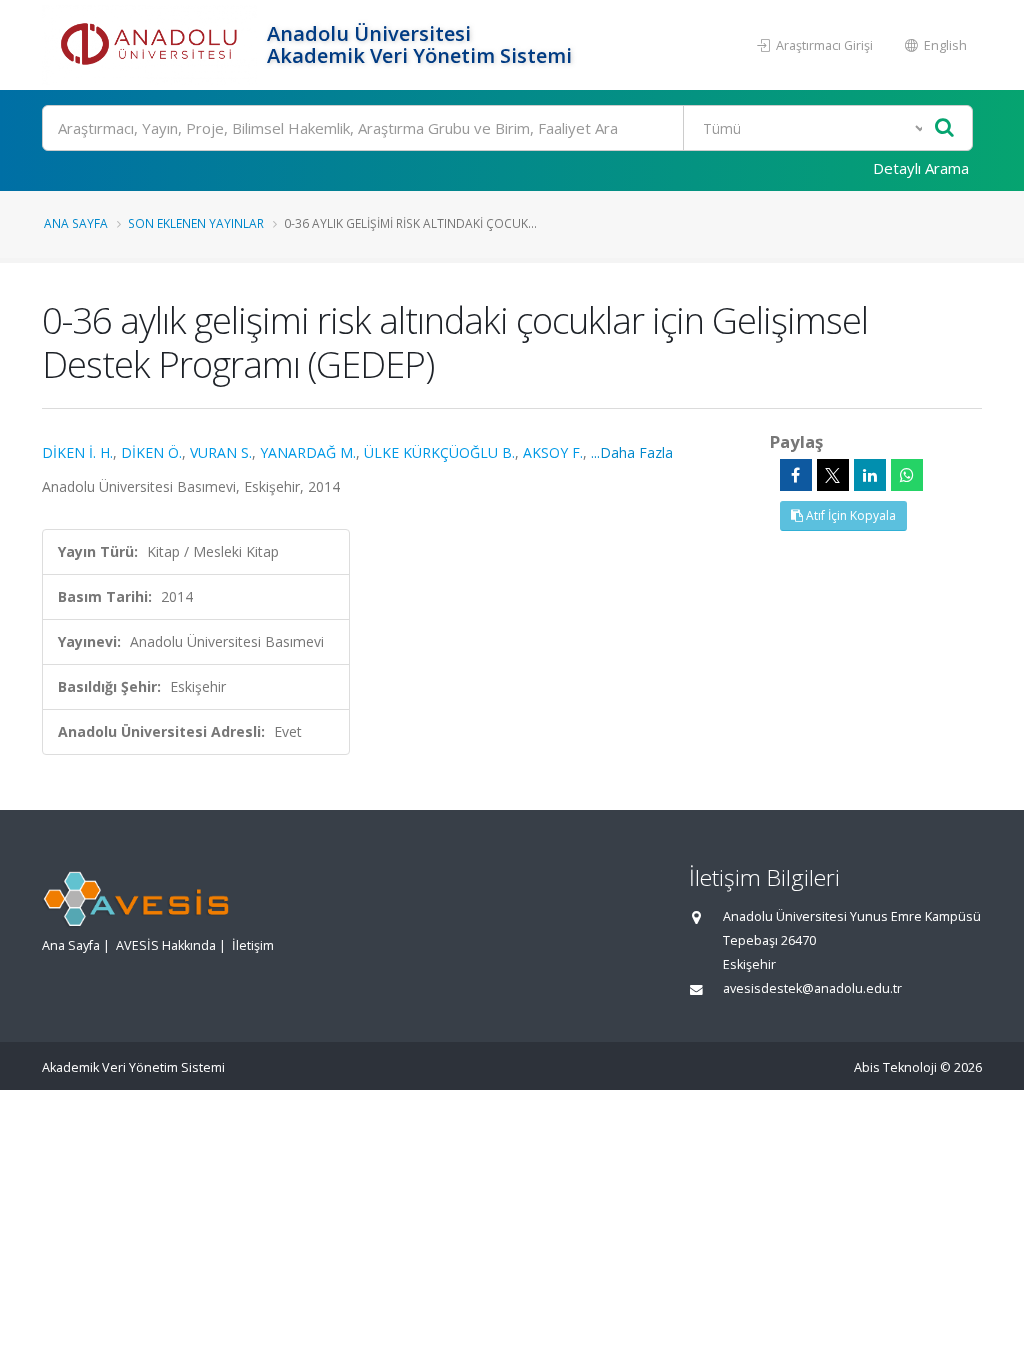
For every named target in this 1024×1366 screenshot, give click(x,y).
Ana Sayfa (76, 223)
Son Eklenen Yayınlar (196, 223)
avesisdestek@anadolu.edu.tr (812, 988)
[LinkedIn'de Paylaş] (870, 475)
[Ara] (944, 128)
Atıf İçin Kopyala (849, 515)
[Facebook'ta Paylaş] (796, 475)
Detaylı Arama (921, 168)
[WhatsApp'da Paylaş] (907, 475)
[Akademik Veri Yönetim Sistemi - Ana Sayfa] (152, 45)
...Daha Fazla (632, 452)
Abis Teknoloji (895, 1067)
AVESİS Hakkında (166, 945)
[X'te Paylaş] (833, 475)
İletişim (253, 945)
